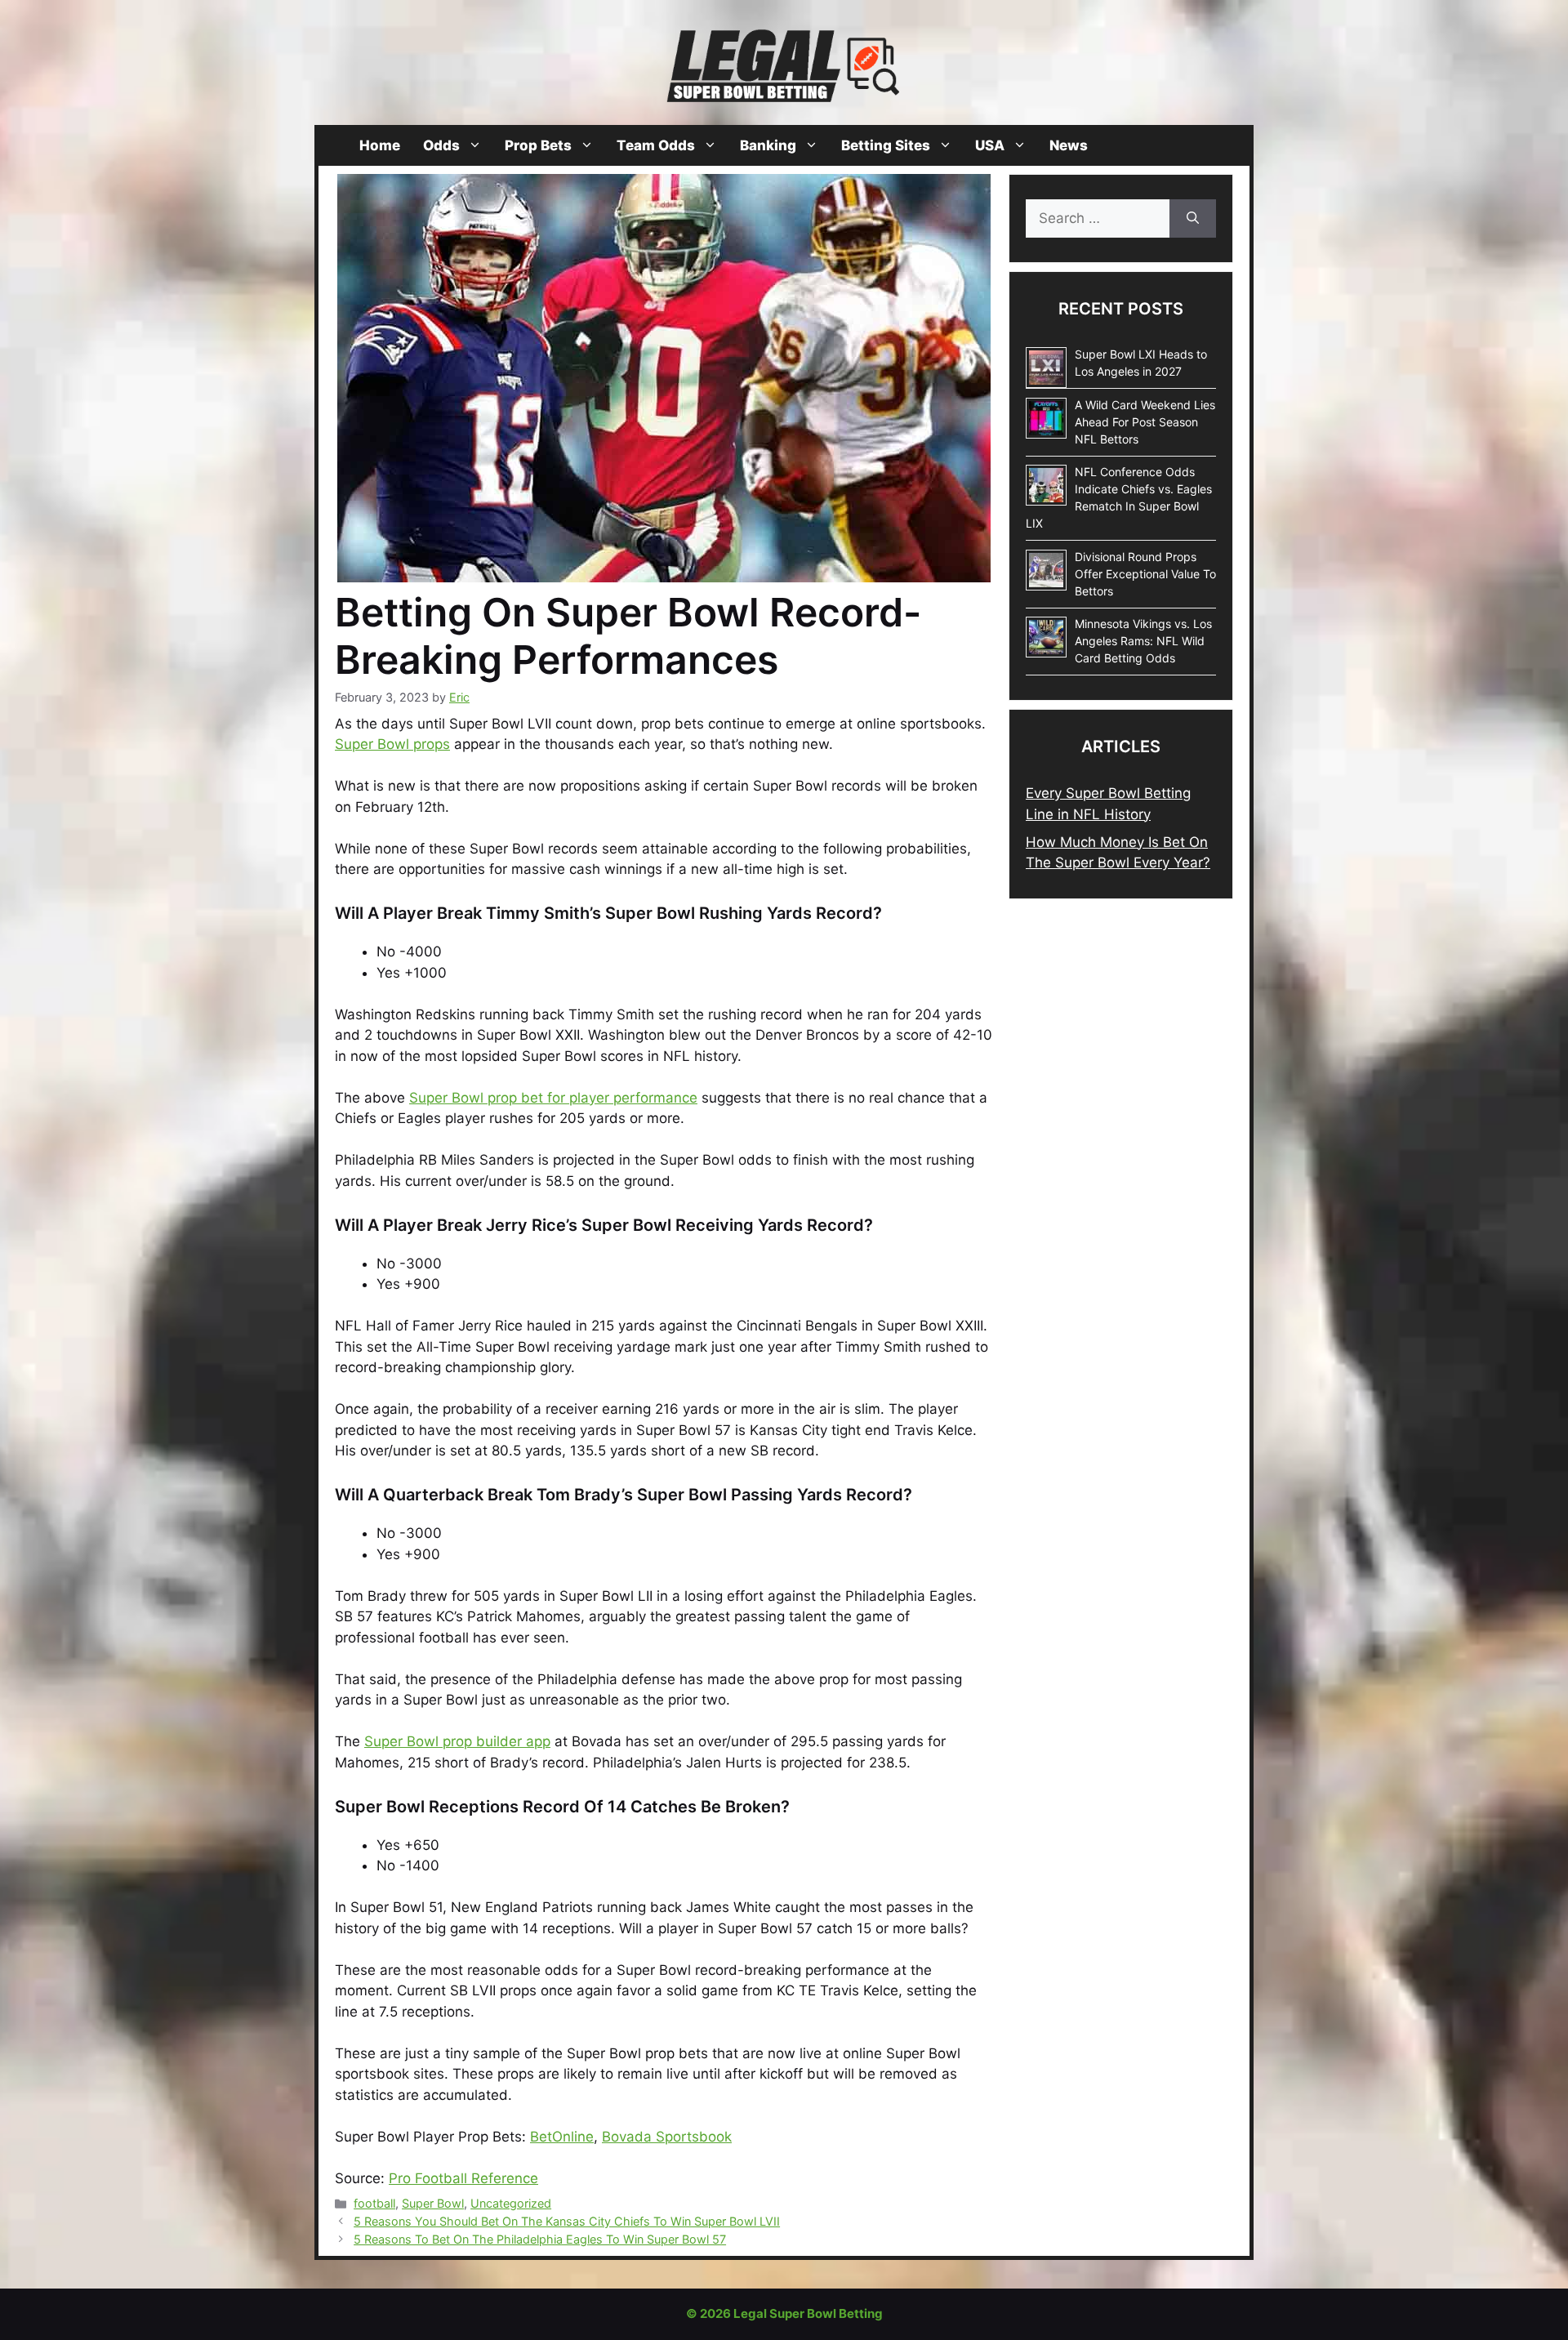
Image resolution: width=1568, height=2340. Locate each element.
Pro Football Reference (463, 2178)
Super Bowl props (392, 744)
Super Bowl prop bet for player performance (553, 1098)
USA (990, 145)
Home (380, 145)
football (374, 2203)
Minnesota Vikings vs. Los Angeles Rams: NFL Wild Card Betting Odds (1143, 641)
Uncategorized (511, 2203)
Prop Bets (538, 145)
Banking (768, 145)
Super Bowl (433, 2203)
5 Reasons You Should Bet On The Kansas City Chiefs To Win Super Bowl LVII (567, 2221)
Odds (441, 145)
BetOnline (562, 2137)
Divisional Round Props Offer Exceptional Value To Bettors (1145, 574)
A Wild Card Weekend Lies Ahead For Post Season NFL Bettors (1145, 422)
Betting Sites (886, 145)
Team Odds (656, 145)
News (1069, 145)
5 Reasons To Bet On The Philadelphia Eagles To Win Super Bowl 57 (540, 2239)
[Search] (1193, 219)
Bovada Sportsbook (667, 2137)
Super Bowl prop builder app (457, 1741)
